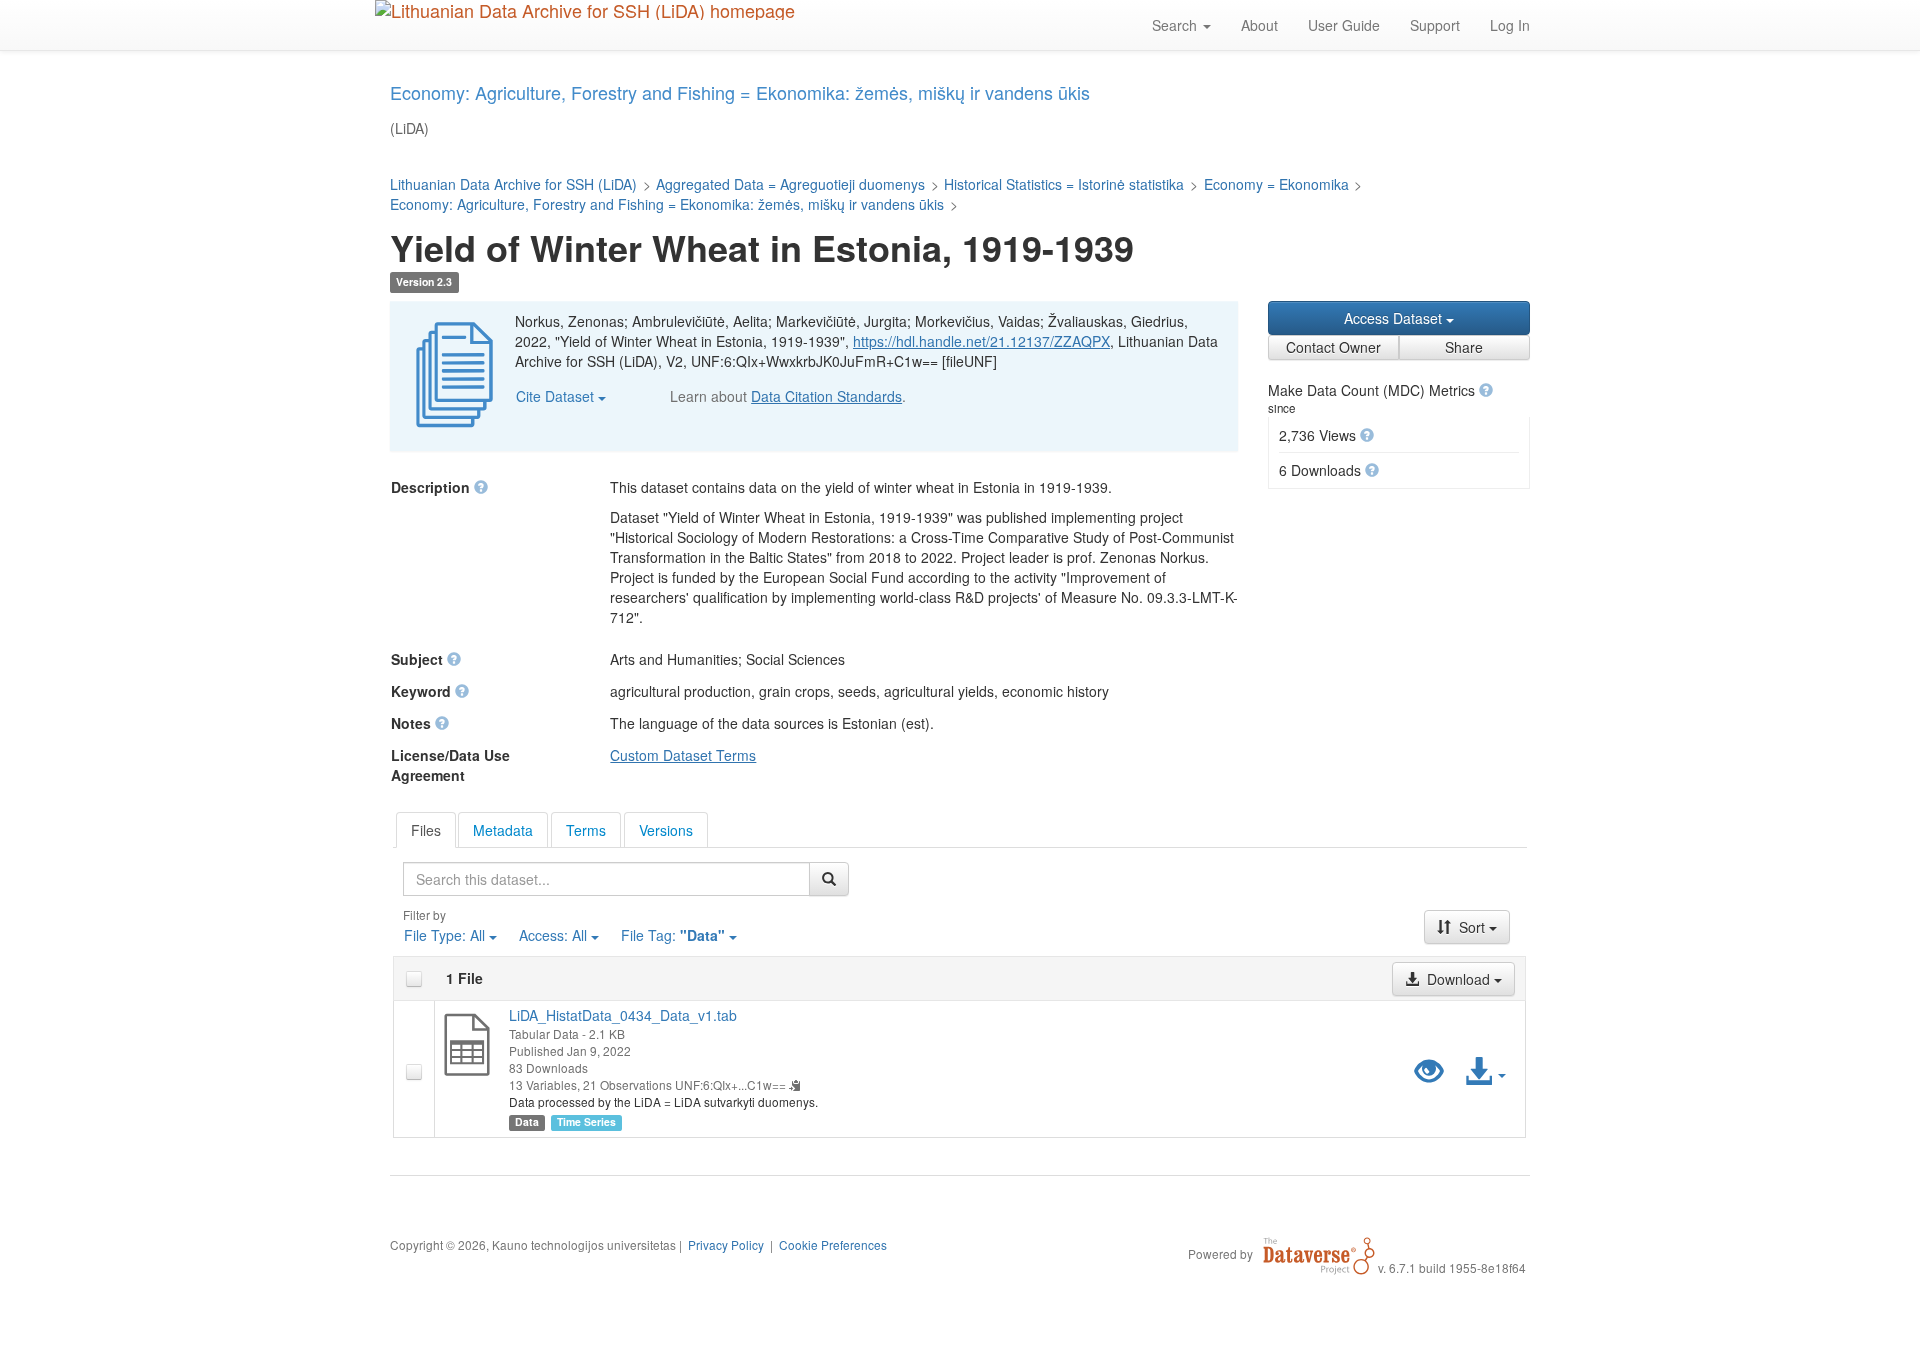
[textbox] (606, 879)
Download (1458, 979)
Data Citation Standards (826, 396)
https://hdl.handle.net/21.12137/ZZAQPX (981, 341)
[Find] (829, 879)
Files (426, 830)
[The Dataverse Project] (1319, 1253)
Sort (1472, 927)
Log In (1510, 25)
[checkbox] (414, 979)
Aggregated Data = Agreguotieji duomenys (790, 184)
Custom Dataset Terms (683, 755)
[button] (1486, 390)
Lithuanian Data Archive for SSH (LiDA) (513, 184)
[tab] (426, 830)
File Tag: (673, 935)
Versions (666, 830)
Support (1435, 25)
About (1259, 25)
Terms (586, 830)
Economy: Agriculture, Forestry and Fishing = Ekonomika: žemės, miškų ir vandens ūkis (667, 204)
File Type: (444, 935)
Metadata (503, 830)
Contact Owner (1333, 347)
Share (1464, 347)
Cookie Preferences (833, 1244)
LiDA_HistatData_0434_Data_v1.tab (623, 1015)
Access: (553, 935)
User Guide (1344, 25)
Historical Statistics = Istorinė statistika (1064, 184)
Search (1176, 25)
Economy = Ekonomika (1276, 184)
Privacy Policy (726, 1244)
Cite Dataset (557, 396)
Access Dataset (1395, 318)
